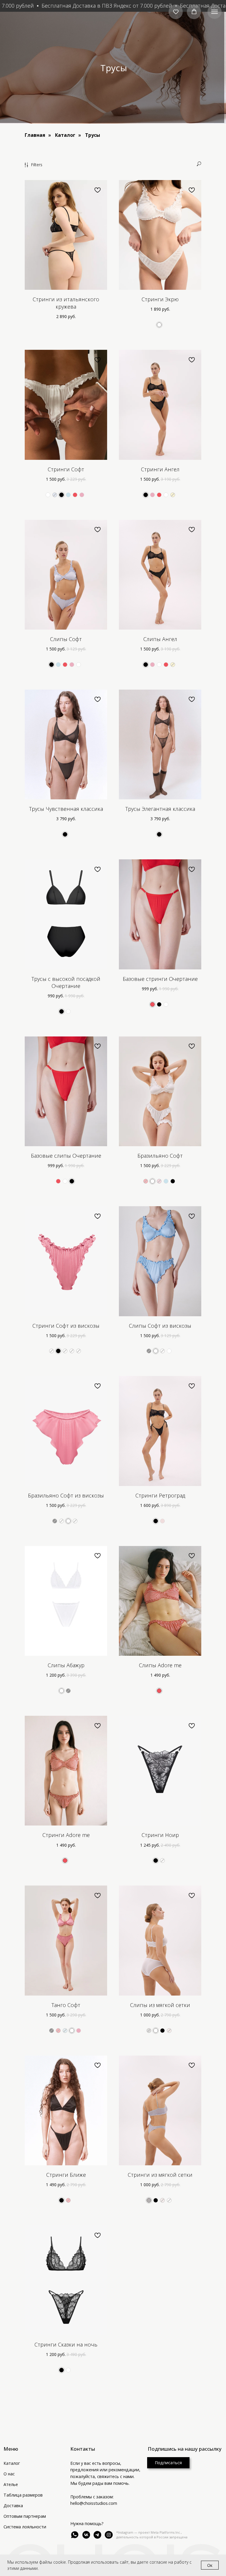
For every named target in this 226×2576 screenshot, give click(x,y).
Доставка (13, 2506)
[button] (176, 12)
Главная (35, 135)
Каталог (65, 135)
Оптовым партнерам (25, 2516)
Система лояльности (25, 2527)
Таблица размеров (23, 2495)
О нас (9, 2474)
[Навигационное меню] (215, 12)
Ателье (11, 2484)
